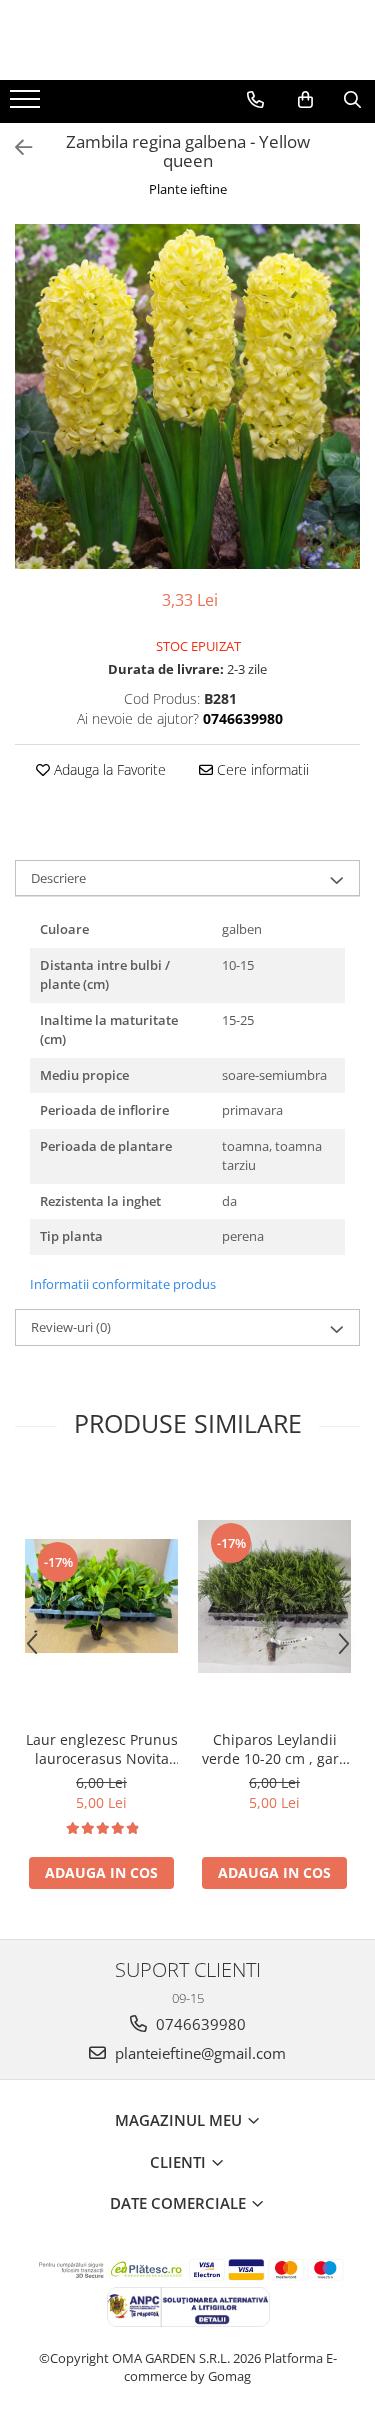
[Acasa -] (188, 40)
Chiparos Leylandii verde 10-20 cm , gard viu (275, 1749)
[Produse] (27, 105)
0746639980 (199, 2024)
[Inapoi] (15, 147)
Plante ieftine (188, 189)
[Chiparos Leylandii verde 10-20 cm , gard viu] (274, 1596)
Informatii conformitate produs (123, 1284)
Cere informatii (261, 769)
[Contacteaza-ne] (255, 100)
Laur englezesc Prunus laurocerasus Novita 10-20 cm (102, 1749)
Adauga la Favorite (108, 769)
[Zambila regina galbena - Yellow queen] (187, 396)
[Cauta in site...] (352, 100)
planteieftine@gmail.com (198, 2053)
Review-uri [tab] (71, 1327)
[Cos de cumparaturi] (305, 100)
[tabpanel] (187, 396)
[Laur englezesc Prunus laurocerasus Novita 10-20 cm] (101, 1596)
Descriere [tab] (58, 878)
